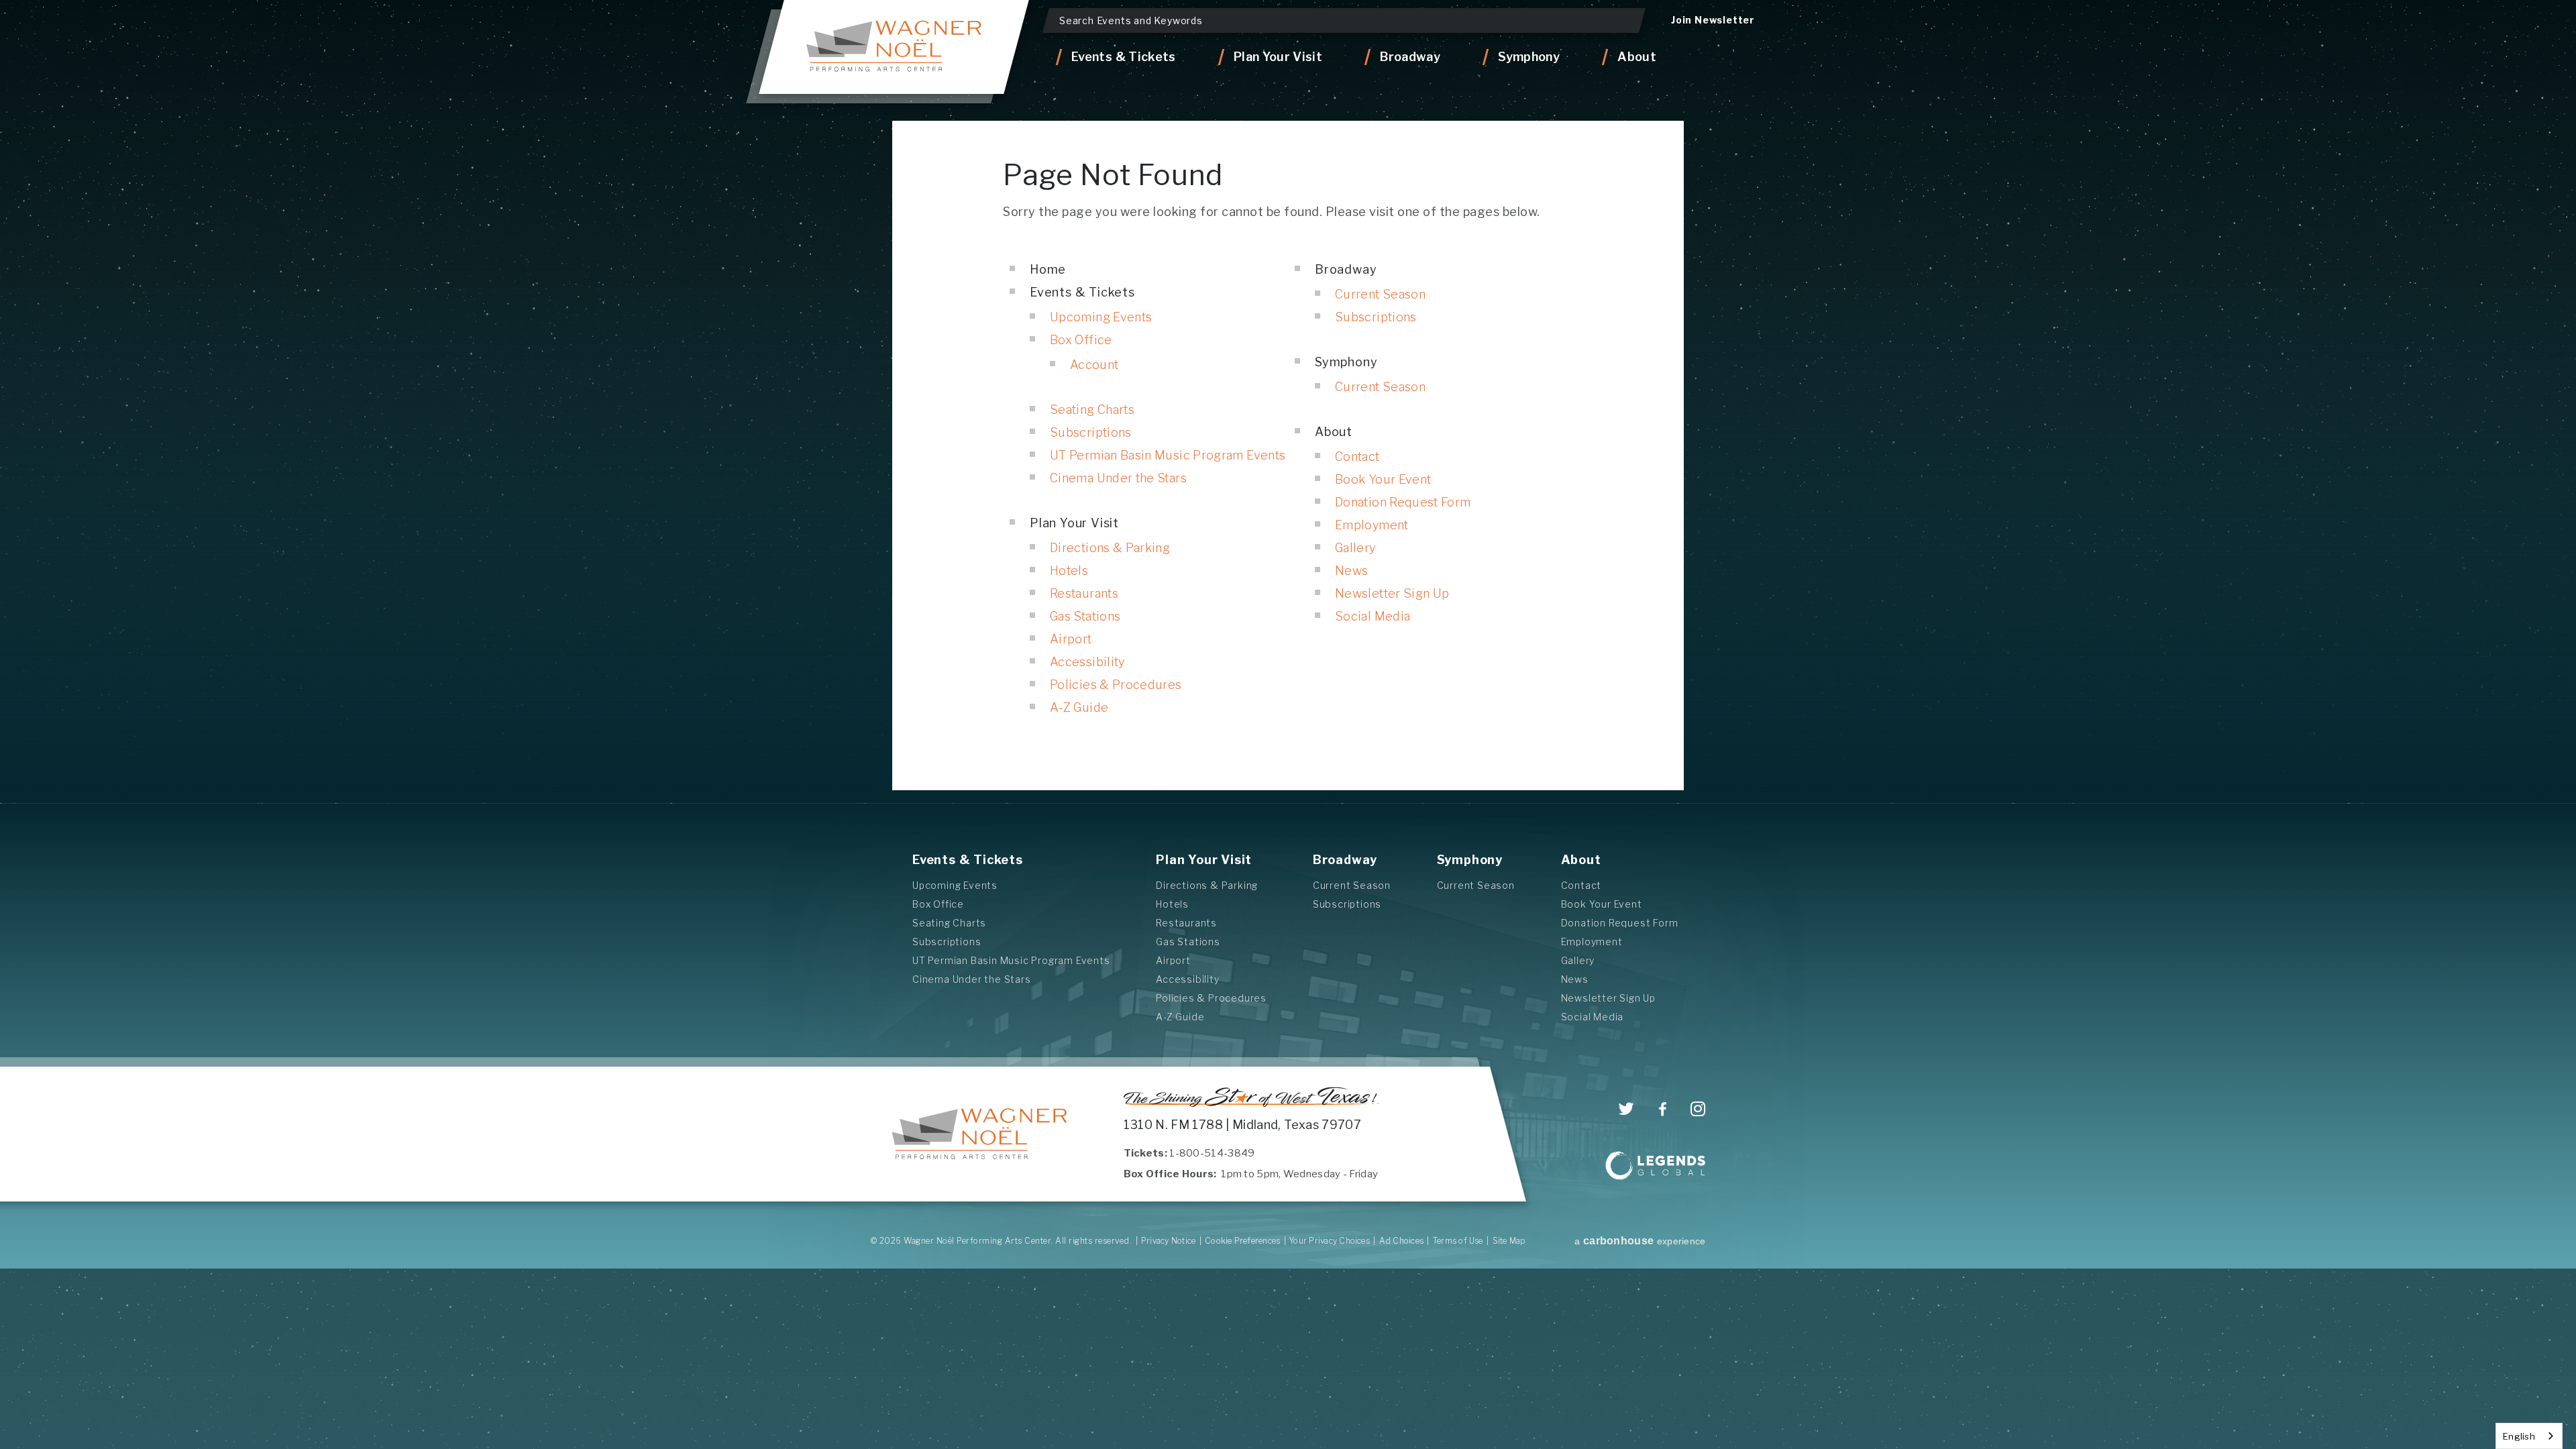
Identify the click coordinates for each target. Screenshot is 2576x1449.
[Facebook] (1663, 1110)
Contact (1357, 457)
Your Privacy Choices (1330, 1241)
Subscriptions (1091, 432)
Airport (1071, 639)
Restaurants (1084, 593)
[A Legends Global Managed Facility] (1656, 1167)
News (1351, 571)
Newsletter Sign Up (1392, 593)
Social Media (1373, 616)
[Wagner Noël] (894, 47)
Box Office (1081, 340)
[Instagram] (1698, 1109)
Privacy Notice (1168, 1241)
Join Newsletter (1713, 20)
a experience (1640, 1241)
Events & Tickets (1082, 292)
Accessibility (1087, 662)
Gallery (1355, 548)
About (1334, 432)
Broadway (1346, 269)
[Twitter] (1626, 1109)
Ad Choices (1401, 1241)
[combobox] (2529, 1436)
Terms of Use (1458, 1241)
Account (1094, 365)
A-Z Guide (1079, 707)
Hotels (1069, 571)
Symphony (1346, 362)
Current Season (1380, 294)
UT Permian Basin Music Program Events (1168, 455)
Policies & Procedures (1116, 685)
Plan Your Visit (1074, 523)
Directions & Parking (1110, 548)
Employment (1372, 525)
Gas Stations (1085, 616)
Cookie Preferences (1242, 1241)
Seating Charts (1092, 410)
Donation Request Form (1403, 502)
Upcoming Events (1101, 317)
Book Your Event (1383, 479)
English (2519, 1436)
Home (1048, 269)
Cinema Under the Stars (1118, 478)
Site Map (1509, 1241)
